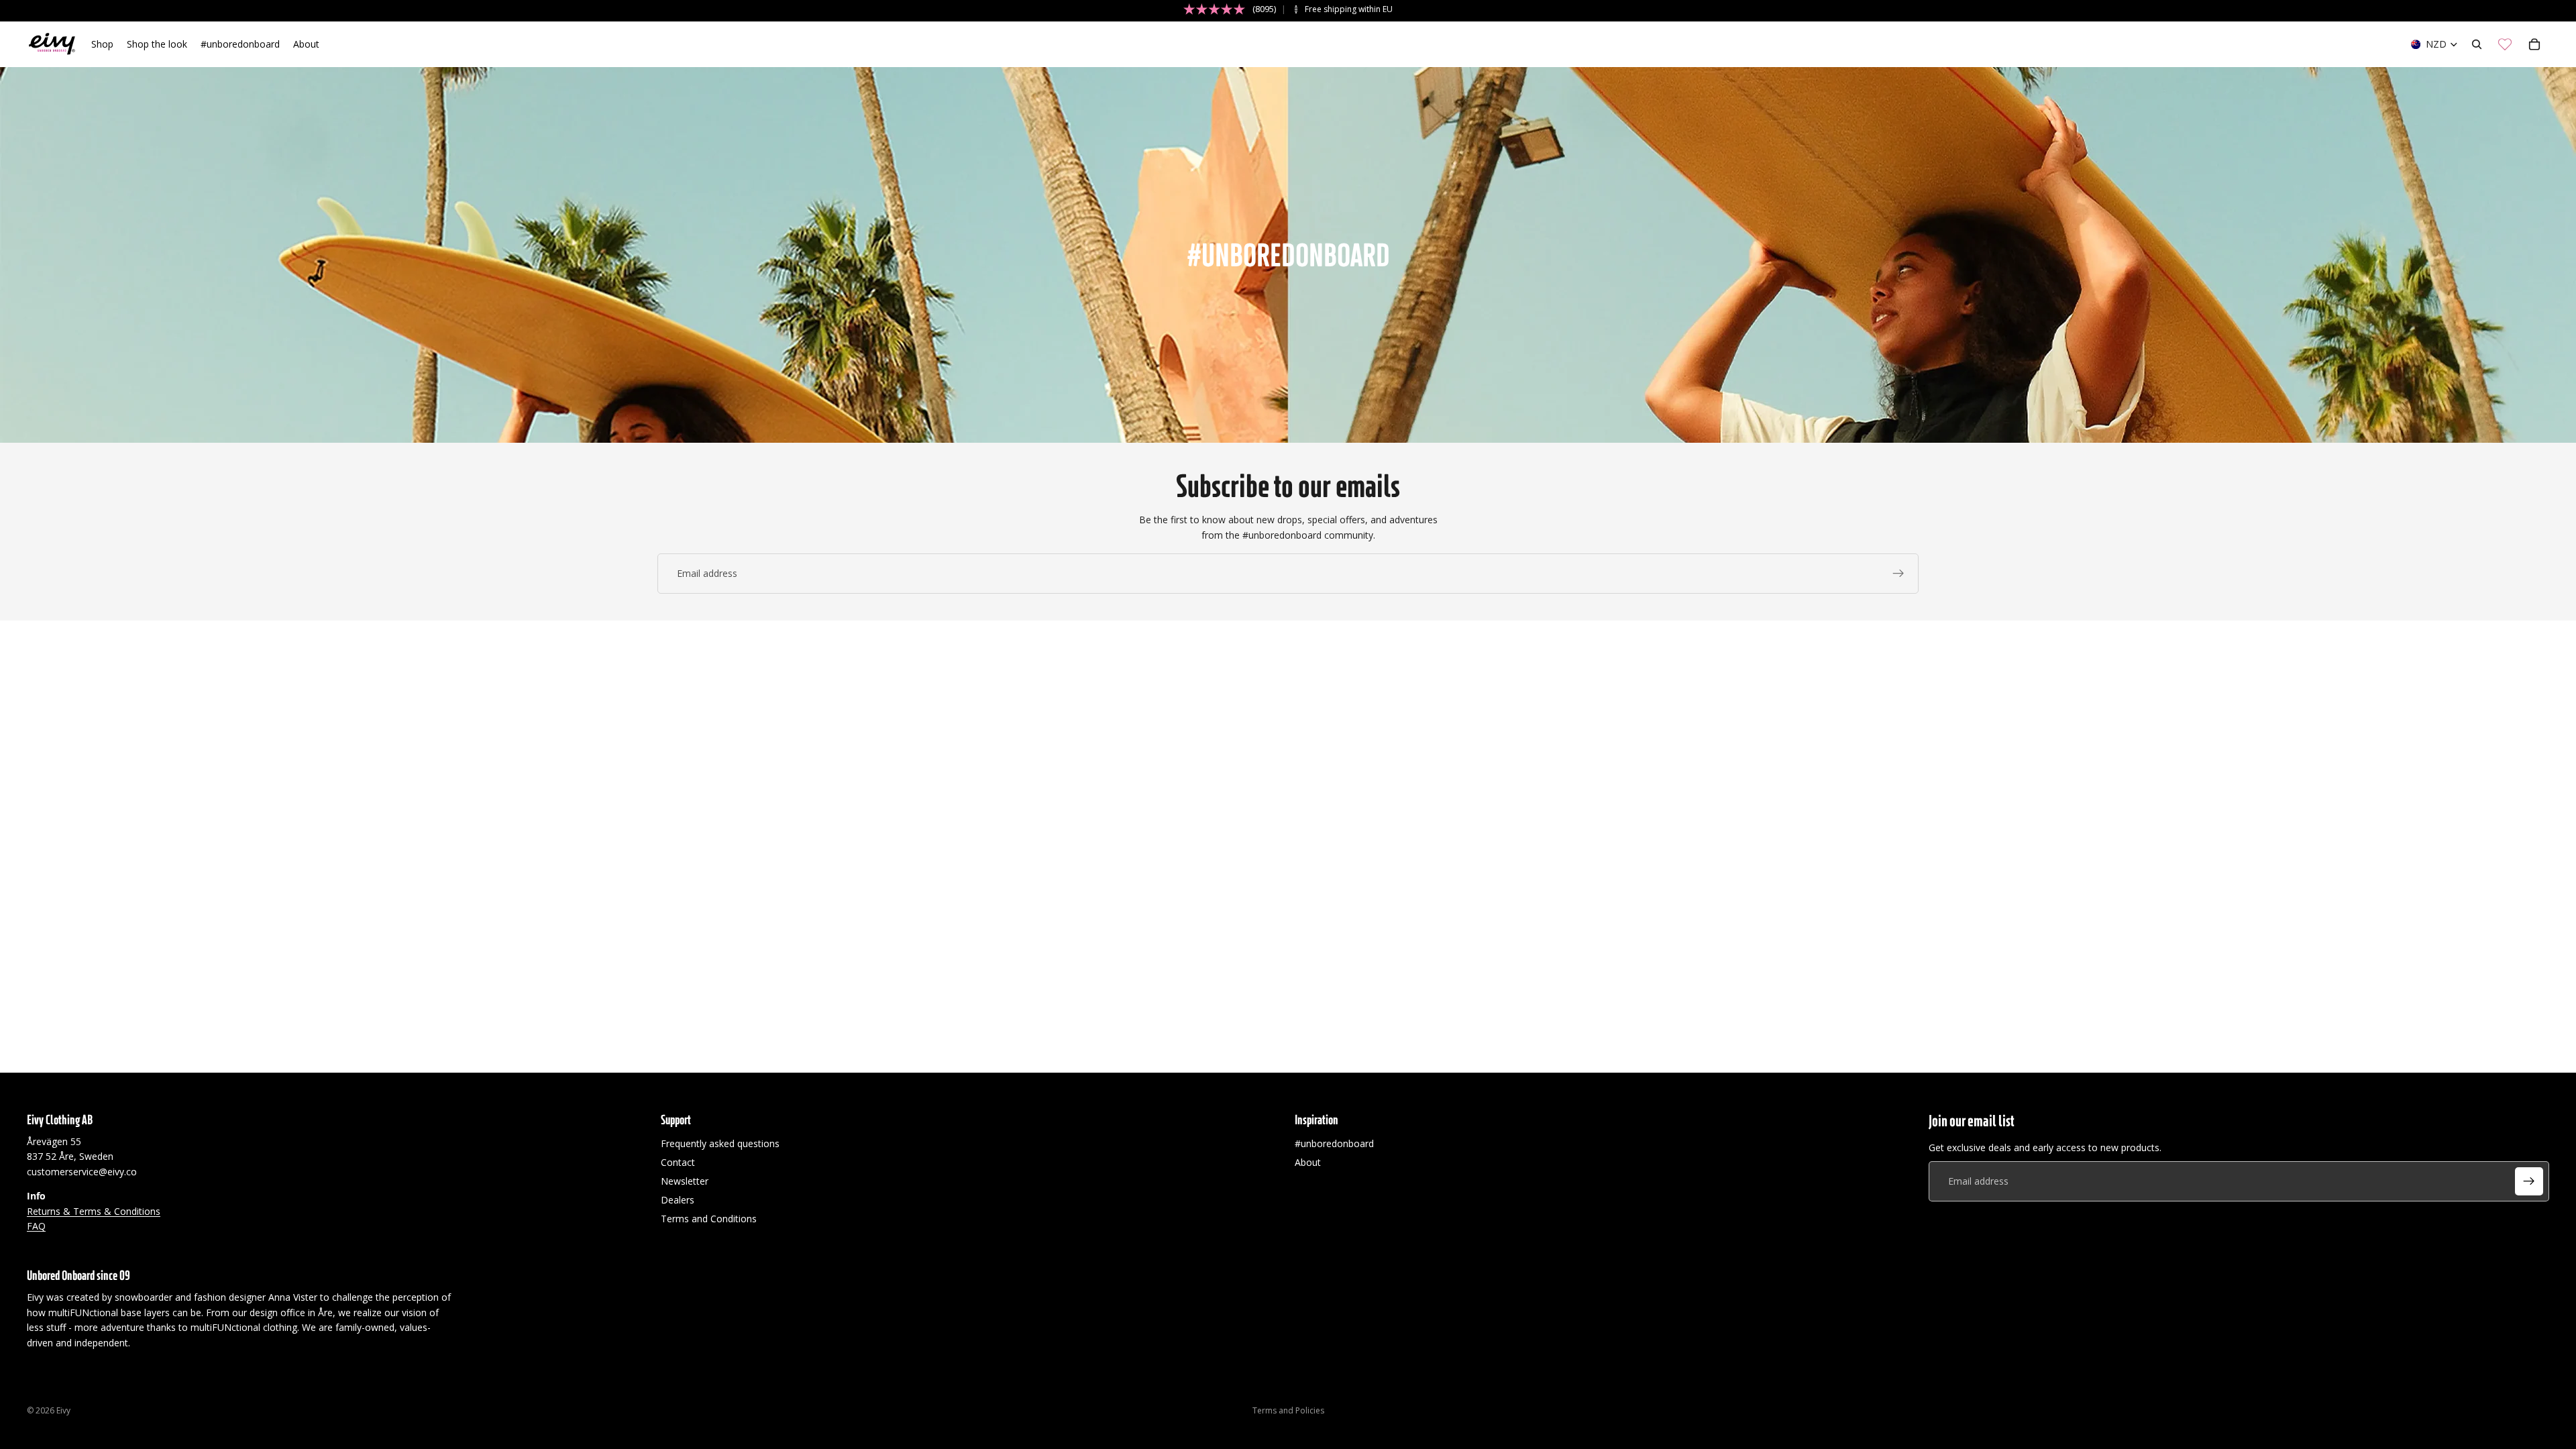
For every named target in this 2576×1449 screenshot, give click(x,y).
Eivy (63, 1410)
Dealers (678, 1200)
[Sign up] (1898, 574)
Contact (678, 1162)
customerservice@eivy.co (82, 1172)
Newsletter (685, 1181)
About (1308, 1162)
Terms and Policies (1288, 1410)
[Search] (2477, 44)
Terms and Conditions (709, 1219)
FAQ (36, 1226)
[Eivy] (52, 44)
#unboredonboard (1334, 1143)
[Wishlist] (2505, 44)
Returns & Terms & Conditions (94, 1211)
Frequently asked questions (720, 1143)
